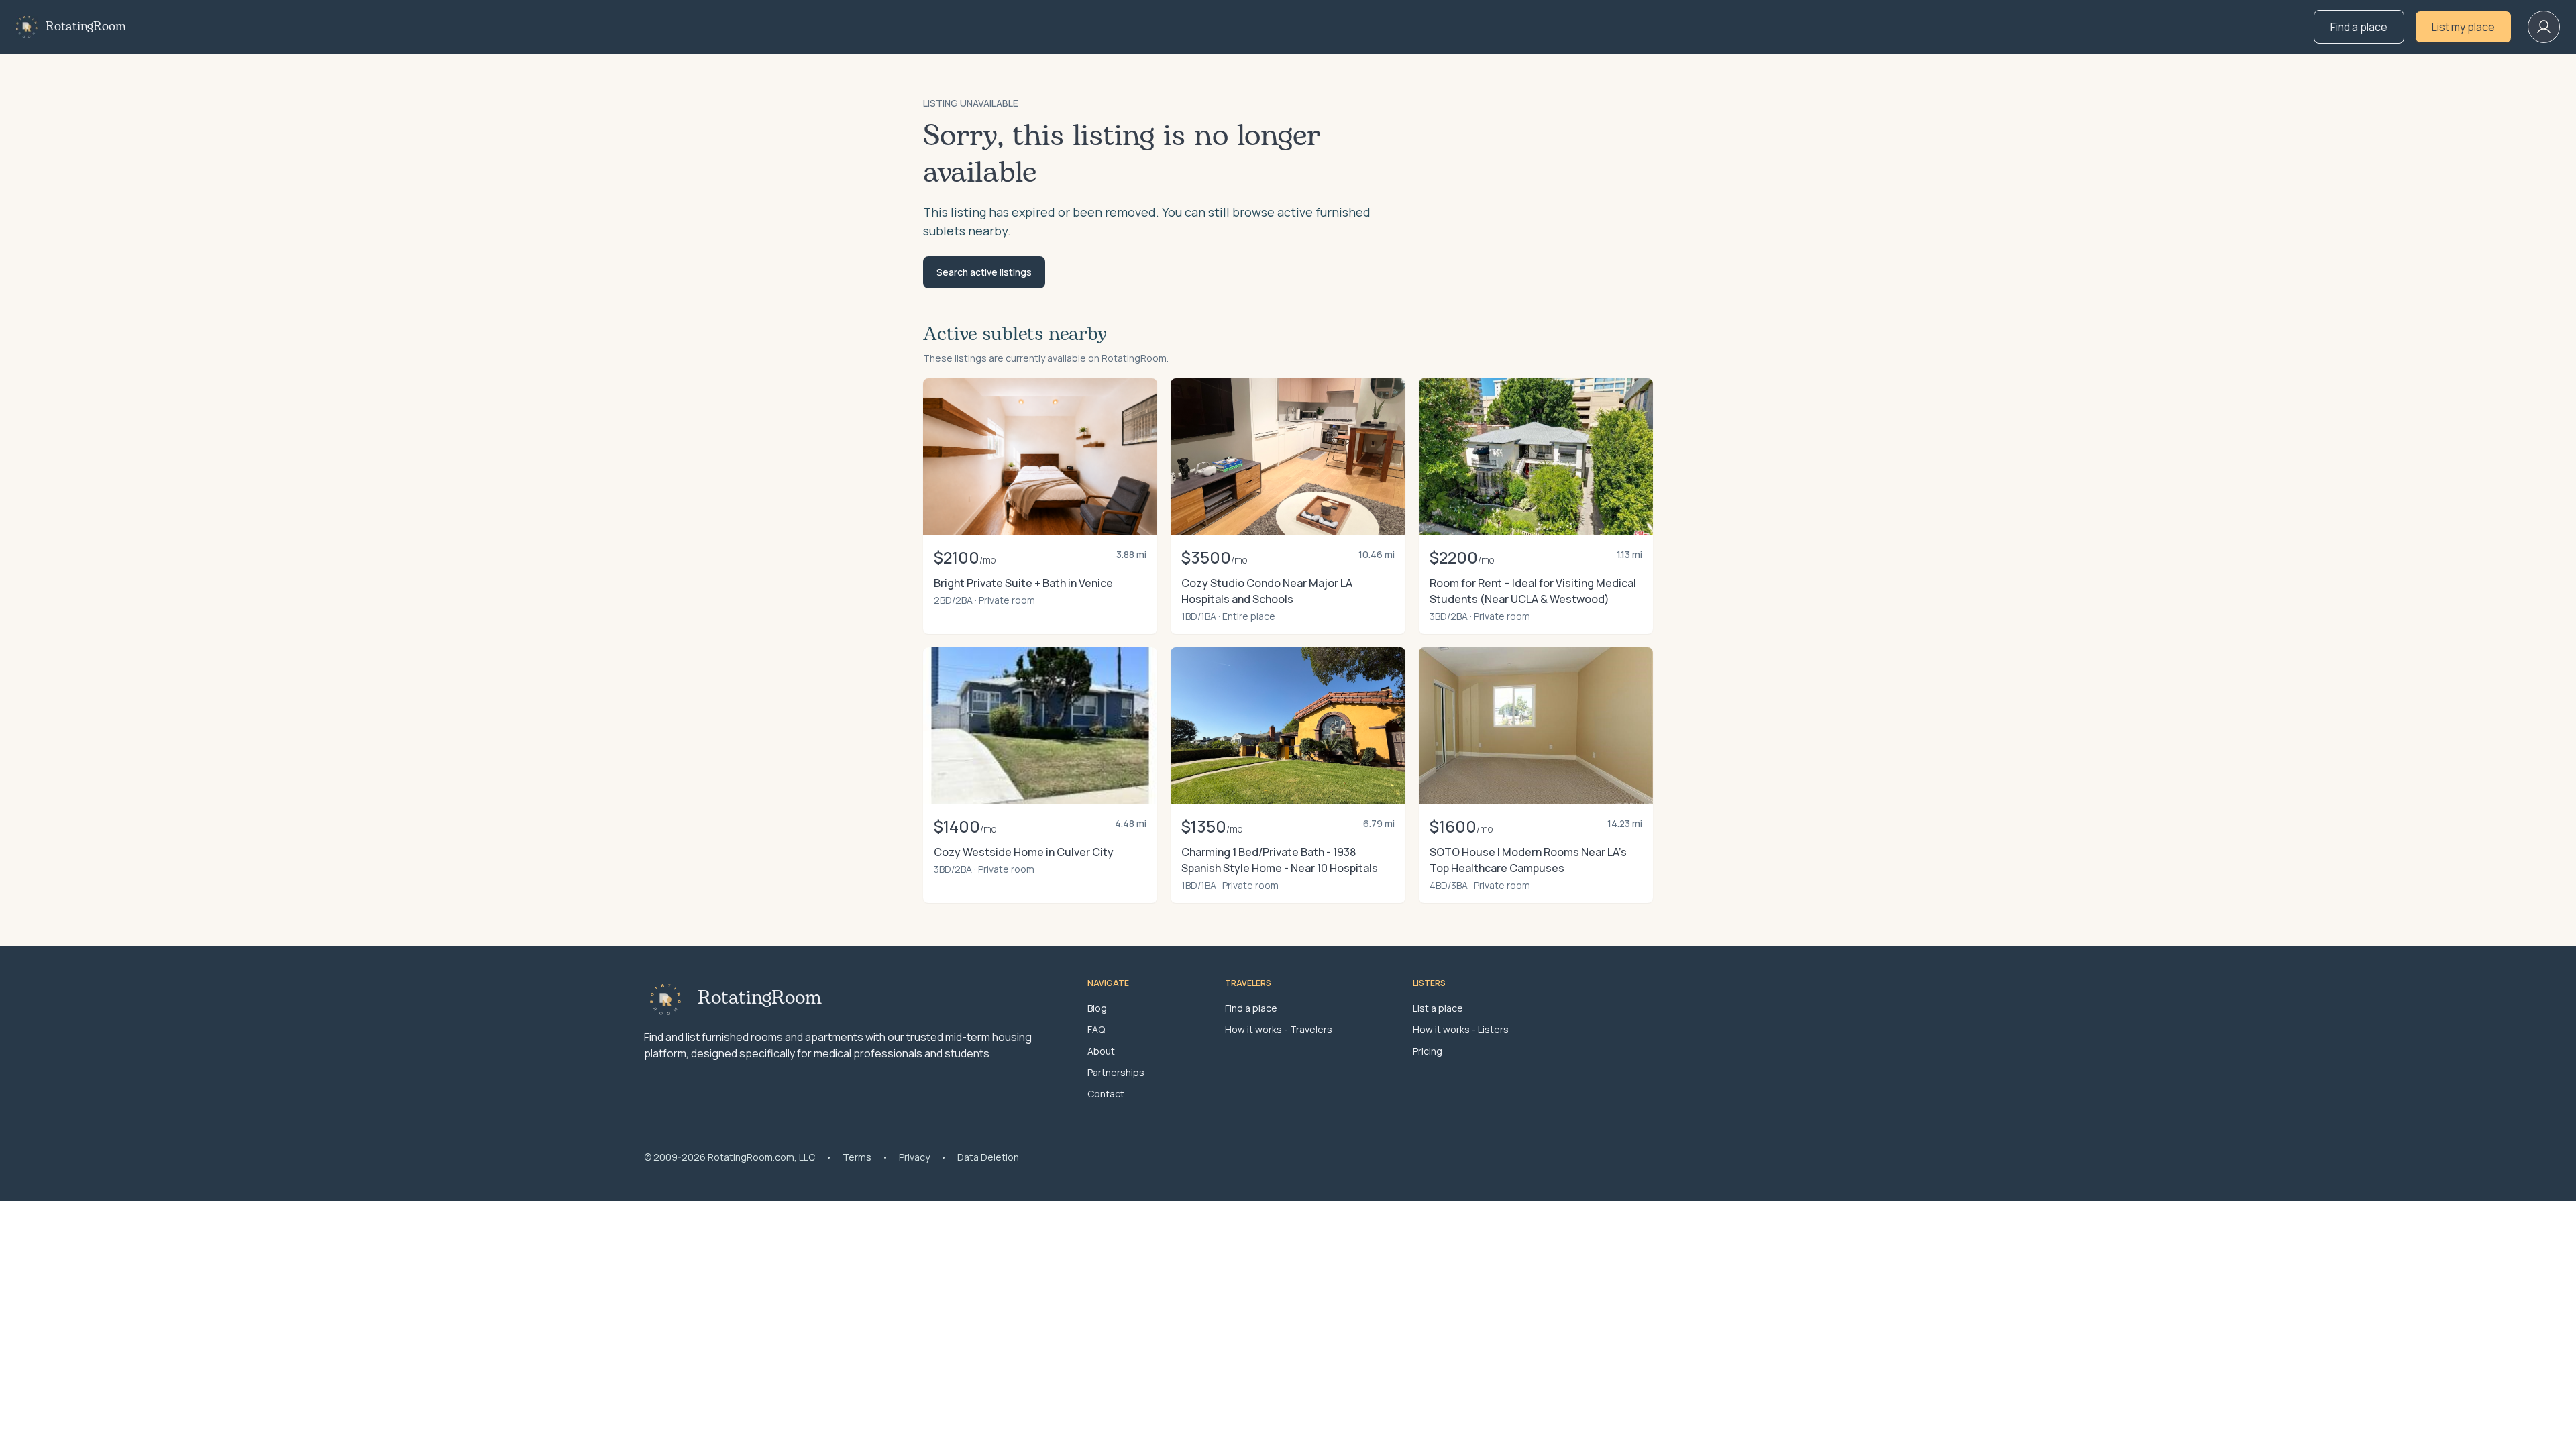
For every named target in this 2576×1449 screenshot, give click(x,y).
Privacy (914, 1157)
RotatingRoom (86, 27)
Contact (1106, 1094)
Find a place (2359, 27)
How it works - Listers (1461, 1029)
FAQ (1096, 1029)
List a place (1438, 1008)
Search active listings (984, 272)
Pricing (1428, 1051)
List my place (2463, 27)
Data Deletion (988, 1157)
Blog (1097, 1008)
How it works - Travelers (1279, 1029)
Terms (857, 1157)
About (1101, 1051)
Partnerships (1116, 1072)
